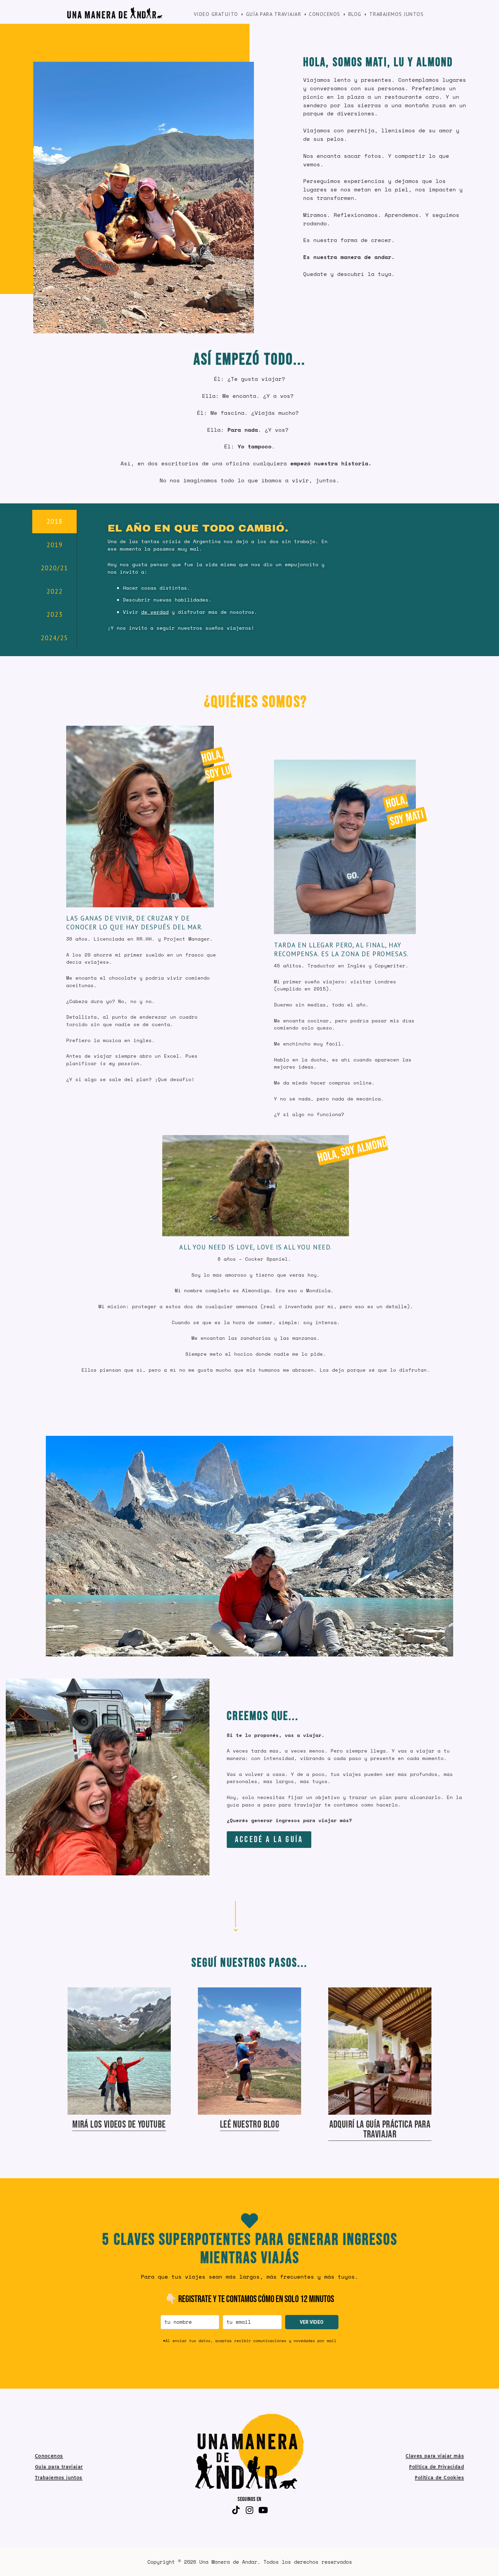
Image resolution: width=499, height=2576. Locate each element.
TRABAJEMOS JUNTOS (397, 14)
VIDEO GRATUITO (216, 14)
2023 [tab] (55, 614)
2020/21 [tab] (54, 568)
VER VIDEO (312, 2322)
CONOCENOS (325, 14)
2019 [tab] (55, 545)
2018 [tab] (55, 521)
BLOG (355, 14)
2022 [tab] (55, 591)
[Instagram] (249, 2510)
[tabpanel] (219, 571)
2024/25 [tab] (54, 638)
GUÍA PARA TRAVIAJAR (274, 14)
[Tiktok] (236, 2510)
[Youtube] (263, 2510)
